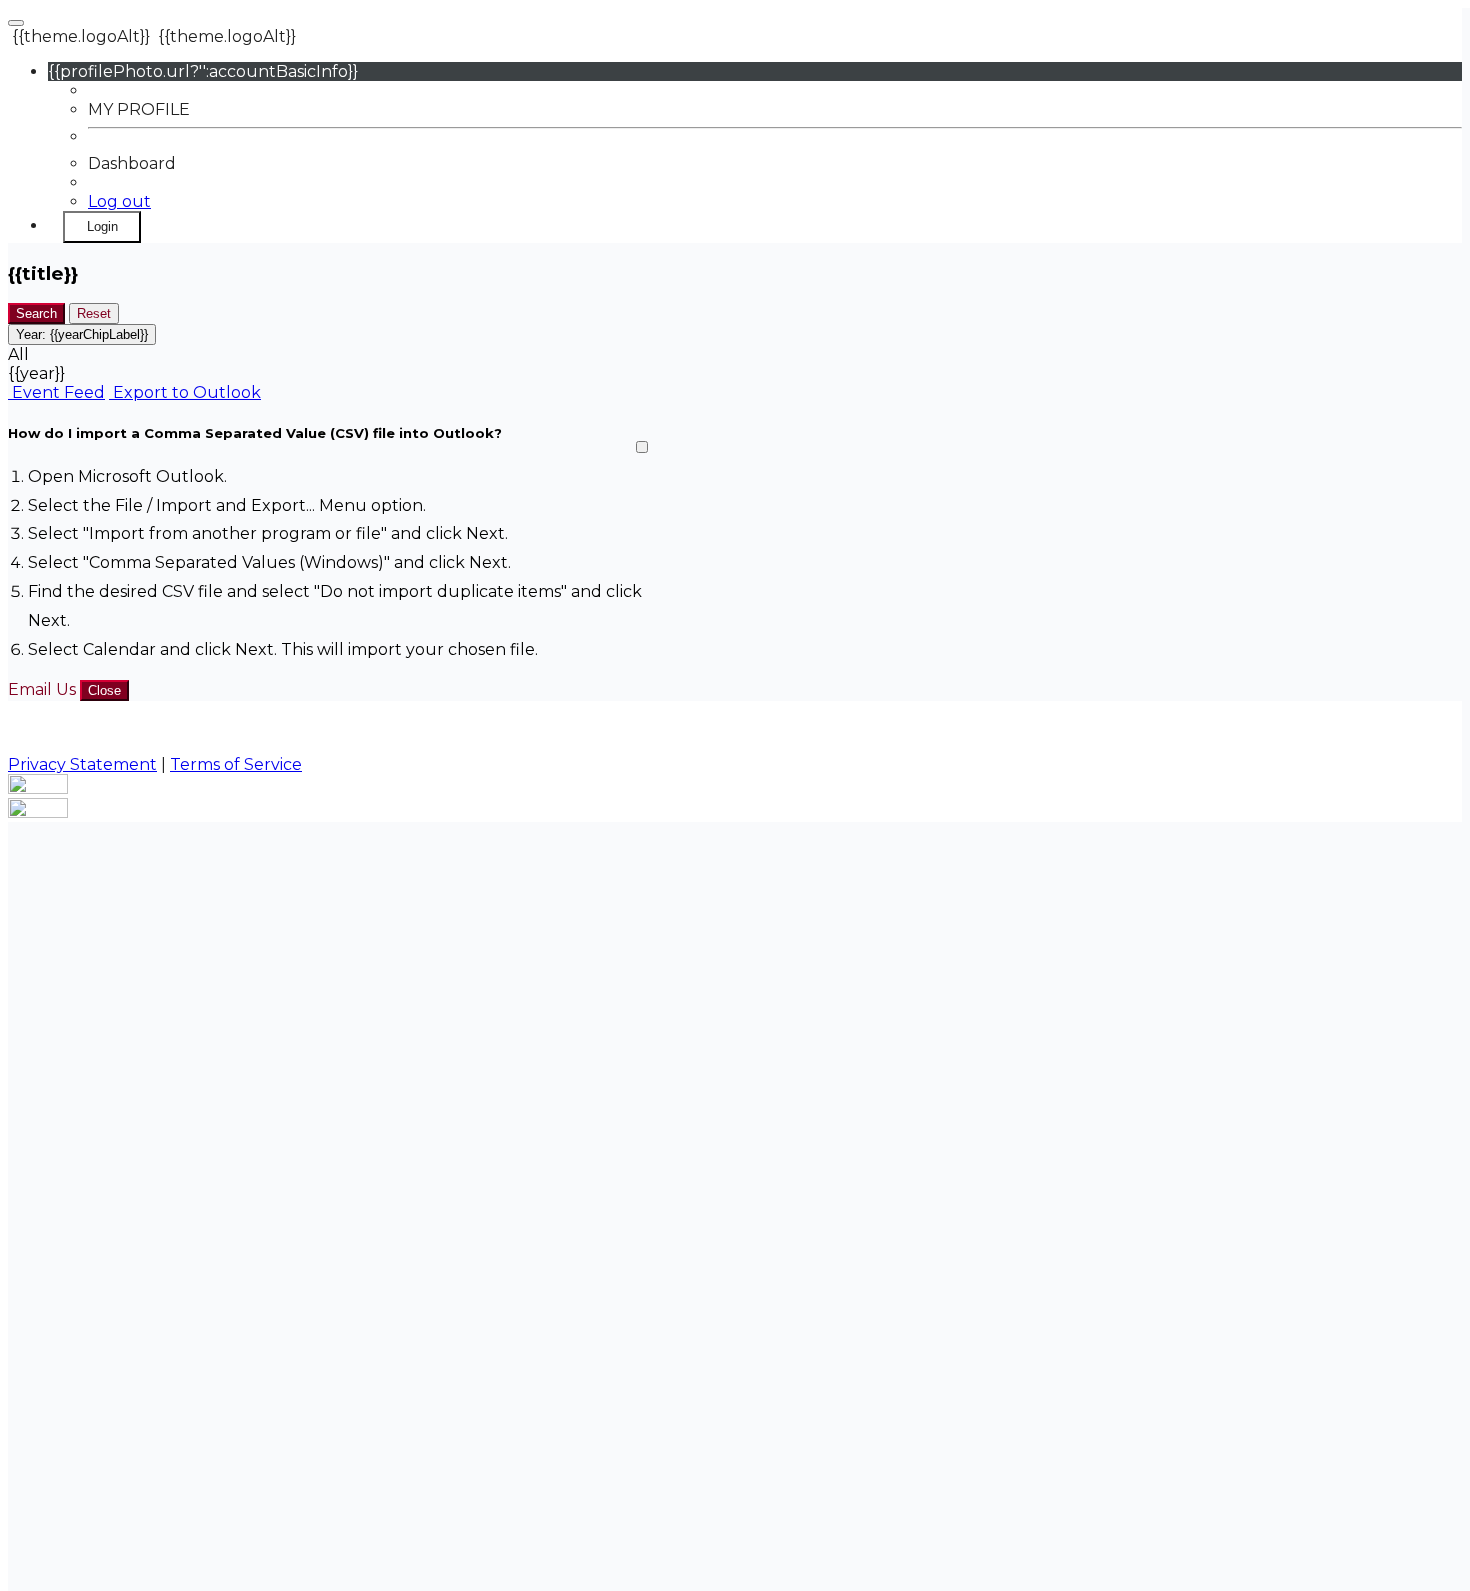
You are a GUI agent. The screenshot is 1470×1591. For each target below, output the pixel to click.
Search (36, 313)
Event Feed (56, 392)
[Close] (642, 447)
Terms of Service (236, 764)
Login (102, 226)
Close (104, 690)
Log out (119, 201)
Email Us (42, 689)
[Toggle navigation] (16, 23)
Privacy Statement (82, 764)
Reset (94, 313)
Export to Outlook (185, 392)
